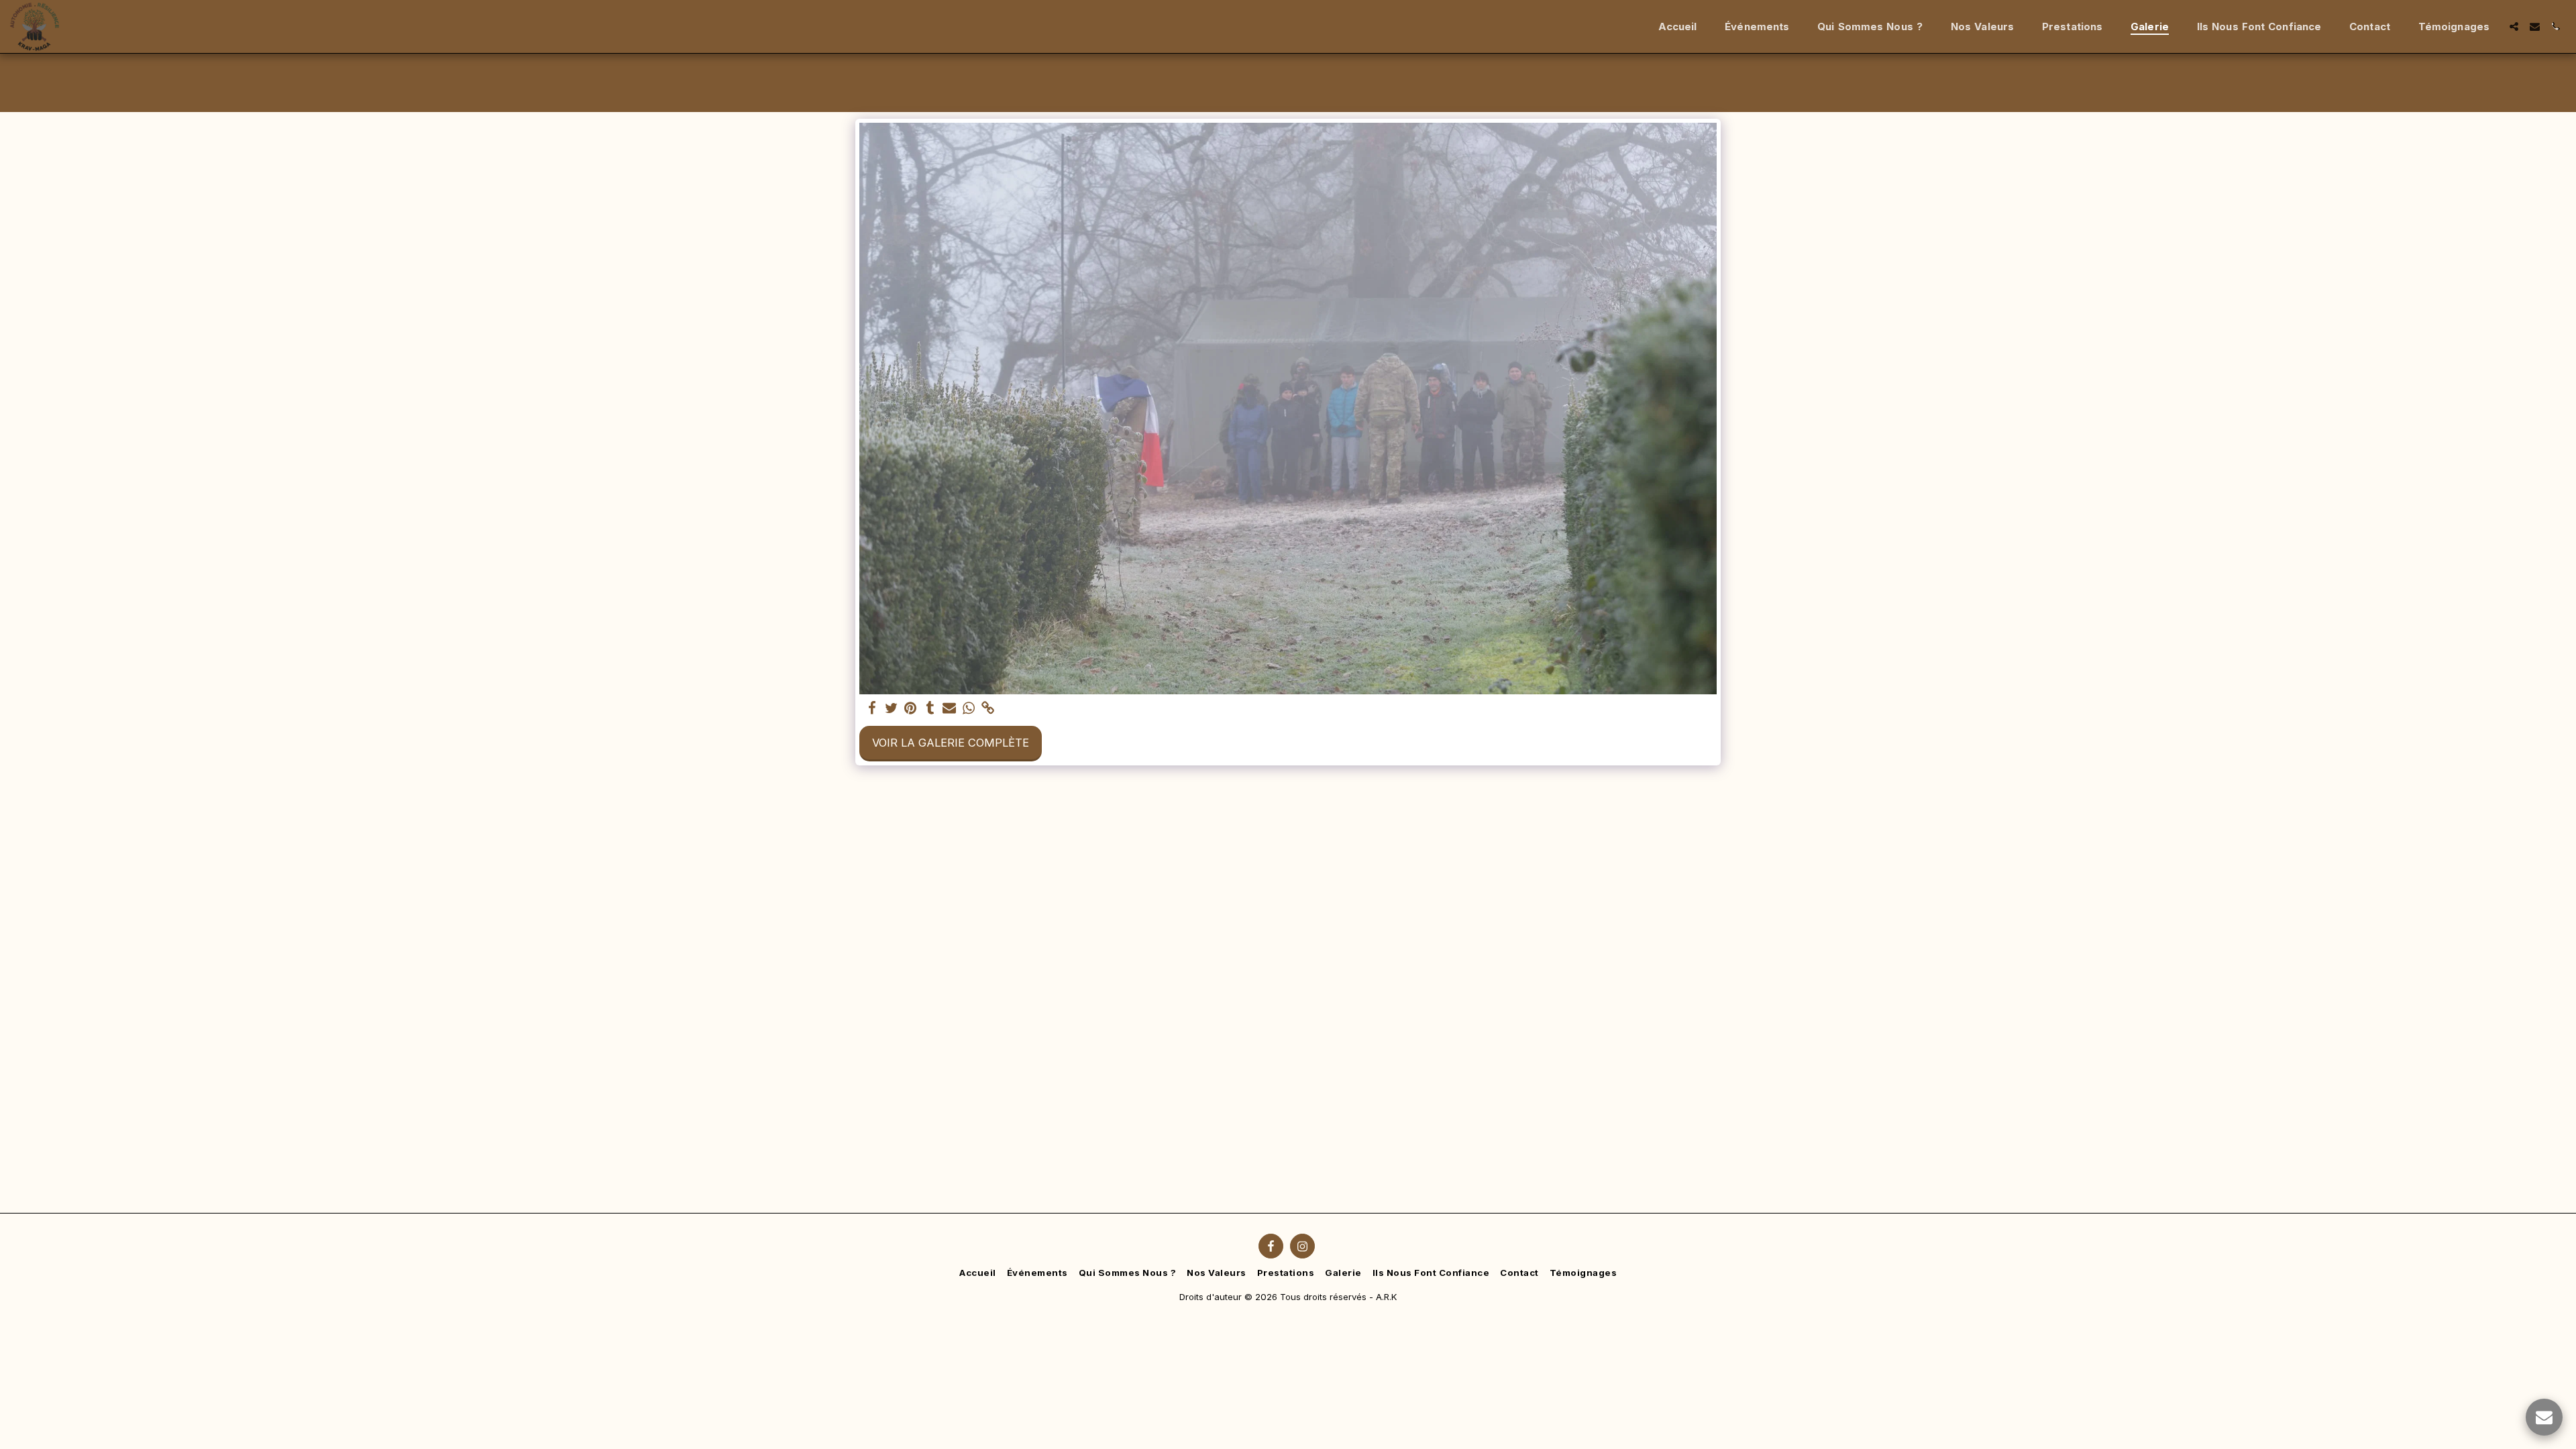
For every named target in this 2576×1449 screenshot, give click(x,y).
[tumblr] (930, 708)
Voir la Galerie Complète (951, 743)
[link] (988, 708)
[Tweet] (891, 708)
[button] (2514, 26)
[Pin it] (911, 708)
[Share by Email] (950, 708)
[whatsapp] (969, 708)
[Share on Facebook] (872, 708)
